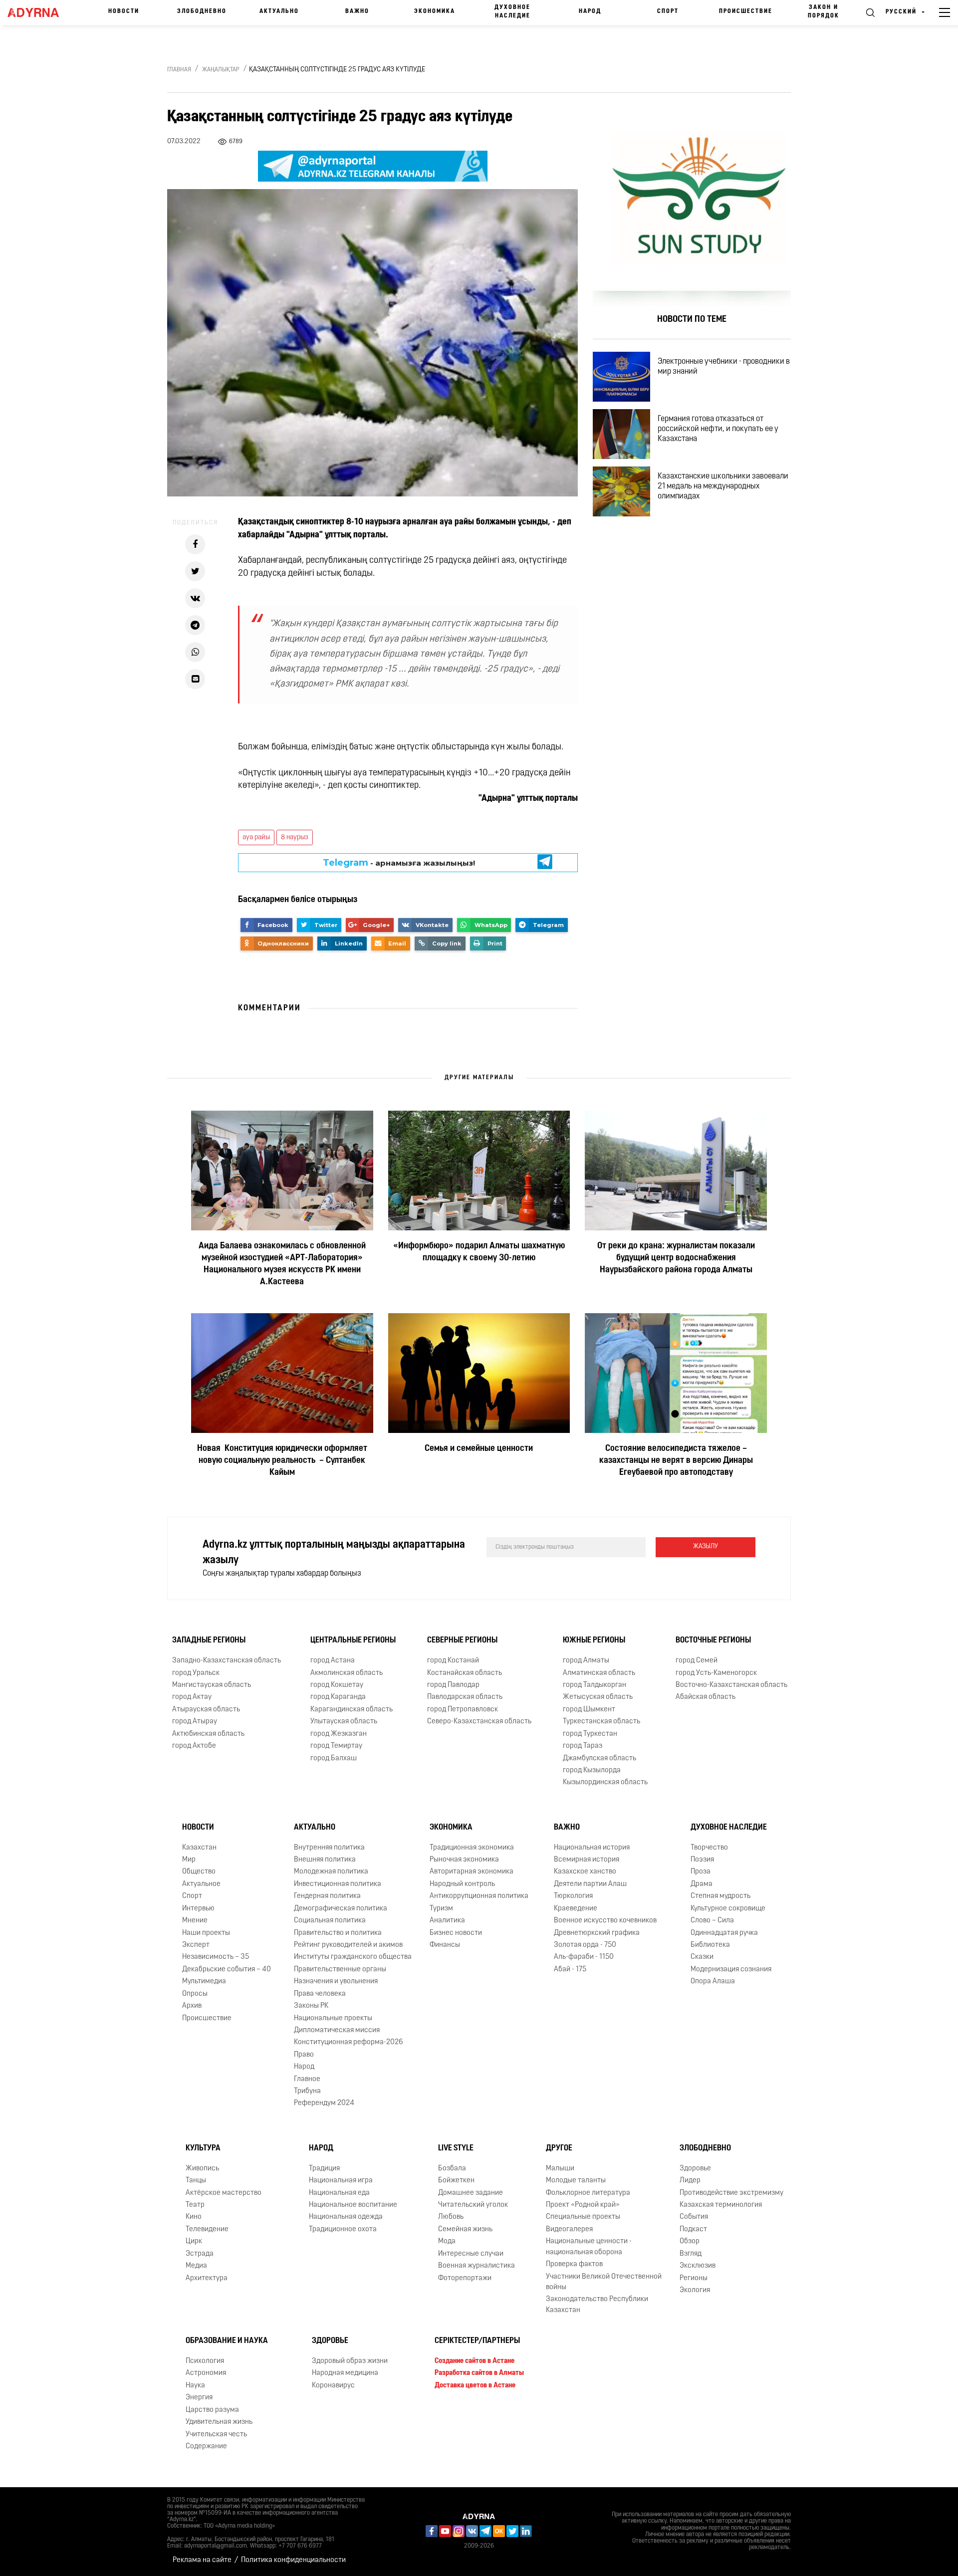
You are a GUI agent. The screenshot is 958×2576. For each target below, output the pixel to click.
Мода (447, 2241)
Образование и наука (227, 2341)
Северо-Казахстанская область (479, 1722)
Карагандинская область (352, 1710)
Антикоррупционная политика (479, 1896)
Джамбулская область (599, 1758)
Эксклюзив (698, 2266)
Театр (195, 2205)
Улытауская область (344, 1722)
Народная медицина (345, 2373)
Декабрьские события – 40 (227, 1970)
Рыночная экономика (464, 1860)
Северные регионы (462, 1640)
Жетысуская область (598, 1697)
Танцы (196, 2181)
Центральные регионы (353, 1640)
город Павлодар (453, 1685)
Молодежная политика (331, 1872)
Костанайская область (465, 1673)
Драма (702, 1884)
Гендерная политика (327, 1896)
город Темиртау (336, 1746)
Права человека (320, 1994)
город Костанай (453, 1661)
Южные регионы (594, 1640)
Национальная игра (341, 2181)
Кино (194, 2217)
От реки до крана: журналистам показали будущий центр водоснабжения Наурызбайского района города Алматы (676, 1258)
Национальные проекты (333, 2018)
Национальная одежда (346, 2217)
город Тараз (583, 1746)
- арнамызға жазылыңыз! (399, 862)
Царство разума (212, 2410)
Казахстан (199, 1848)
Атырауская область (206, 1710)
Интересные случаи (471, 2254)
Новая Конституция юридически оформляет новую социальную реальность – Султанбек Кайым (282, 1461)
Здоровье (695, 2169)
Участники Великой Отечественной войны (604, 2282)
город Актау (192, 1697)
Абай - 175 (570, 1970)
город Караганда (338, 1697)
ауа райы (256, 837)
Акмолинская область (347, 1673)
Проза (701, 1872)
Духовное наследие (512, 12)
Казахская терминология (721, 2205)
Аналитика (447, 1921)
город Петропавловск (463, 1710)
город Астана (333, 1661)
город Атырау (195, 1722)
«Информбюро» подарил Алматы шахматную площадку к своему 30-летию (479, 1252)
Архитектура (207, 2278)
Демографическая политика (341, 1909)
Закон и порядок (824, 12)
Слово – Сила (712, 1921)
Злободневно (202, 11)
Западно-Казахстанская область (227, 1661)
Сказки (702, 1957)
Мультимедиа (204, 1982)
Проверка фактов (574, 2264)
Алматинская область (599, 1673)
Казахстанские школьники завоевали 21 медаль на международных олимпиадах (723, 486)
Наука (195, 2386)
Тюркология (573, 1896)
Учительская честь (216, 2435)
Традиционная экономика (472, 1848)
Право (304, 2055)
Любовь (451, 2217)
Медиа (196, 2266)
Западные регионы (209, 1640)
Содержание (206, 2447)
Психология (205, 2361)
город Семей (697, 1661)
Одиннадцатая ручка (724, 1933)
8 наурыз (295, 837)
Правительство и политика (338, 1933)
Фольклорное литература (588, 2193)
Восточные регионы (713, 1640)
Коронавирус (333, 2386)
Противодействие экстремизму (731, 2193)
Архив (192, 2006)
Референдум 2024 (324, 2103)
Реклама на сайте (202, 2560)
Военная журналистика (477, 2266)
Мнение (195, 1921)
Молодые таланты (576, 2181)
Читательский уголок (473, 2205)
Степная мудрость (720, 1896)
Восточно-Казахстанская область (731, 1685)
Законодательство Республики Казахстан (597, 2305)
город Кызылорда (592, 1770)
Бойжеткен (456, 2181)
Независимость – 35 (216, 1957)
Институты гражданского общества (353, 1957)
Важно (357, 11)
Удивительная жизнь (219, 2422)
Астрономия (206, 2373)
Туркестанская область (601, 1722)
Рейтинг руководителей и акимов (348, 1945)
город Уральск (196, 1673)
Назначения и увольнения (336, 1982)
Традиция (324, 2169)
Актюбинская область (208, 1734)
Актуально (279, 11)
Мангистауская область (212, 1685)
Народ (590, 11)
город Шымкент (589, 1710)
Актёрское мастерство (224, 2193)
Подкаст (693, 2229)
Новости (124, 11)
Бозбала (452, 2169)
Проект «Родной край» (583, 2205)
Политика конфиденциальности (293, 2560)
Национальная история (592, 1848)
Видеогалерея (569, 2229)
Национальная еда (339, 2193)
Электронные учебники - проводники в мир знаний (724, 367)
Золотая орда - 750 (585, 1945)
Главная (179, 70)
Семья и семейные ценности (479, 1449)
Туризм (441, 1909)
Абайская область (706, 1697)
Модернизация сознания (731, 1970)
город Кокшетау (337, 1685)
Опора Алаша (713, 1982)
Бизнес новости (456, 1933)
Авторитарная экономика (472, 1872)
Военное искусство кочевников (605, 1921)
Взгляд (691, 2254)
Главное (307, 2079)
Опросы (195, 1994)
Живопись (202, 2169)
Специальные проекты (583, 2217)
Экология (695, 2290)
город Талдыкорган (595, 1685)
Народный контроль (462, 1884)
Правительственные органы (340, 1970)
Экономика (435, 11)
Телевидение (207, 2229)
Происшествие (746, 11)
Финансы (445, 1945)
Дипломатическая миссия (337, 2030)
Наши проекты (206, 1933)
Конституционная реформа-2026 (349, 2042)
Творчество (709, 1848)
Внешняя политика (325, 1860)
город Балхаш (334, 1758)
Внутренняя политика (329, 1848)
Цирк (194, 2241)
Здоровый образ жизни (350, 2361)
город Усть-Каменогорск (716, 1673)
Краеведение (576, 1909)
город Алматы (586, 1661)
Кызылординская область (605, 1782)
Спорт (668, 11)
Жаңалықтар (221, 70)
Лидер (690, 2181)
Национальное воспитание (353, 2205)
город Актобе (194, 1746)
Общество (199, 1872)
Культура (203, 2148)
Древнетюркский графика (597, 1933)
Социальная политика (330, 1921)
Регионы (694, 2278)
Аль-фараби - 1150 (584, 1957)
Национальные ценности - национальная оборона (589, 2247)
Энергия (199, 2398)
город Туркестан (590, 1734)
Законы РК (311, 2006)
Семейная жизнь (465, 2229)
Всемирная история (587, 1860)
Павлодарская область (465, 1697)
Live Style (456, 2148)
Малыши (560, 2169)
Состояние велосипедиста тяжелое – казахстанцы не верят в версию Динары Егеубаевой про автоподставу (676, 1461)
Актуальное (201, 1884)
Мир (189, 1860)
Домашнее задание (471, 2193)
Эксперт (196, 1945)
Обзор (690, 2241)
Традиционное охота (343, 2229)
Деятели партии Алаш (590, 1884)
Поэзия (702, 1860)
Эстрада (200, 2254)
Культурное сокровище (728, 1909)
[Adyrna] (38, 12)
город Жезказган (339, 1734)
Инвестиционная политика (338, 1884)
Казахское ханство (585, 1872)
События (694, 2217)
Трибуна (307, 2091)
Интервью (198, 1909)
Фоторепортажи (465, 2278)
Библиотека (710, 1945)
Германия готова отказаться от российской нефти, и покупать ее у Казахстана (718, 429)
